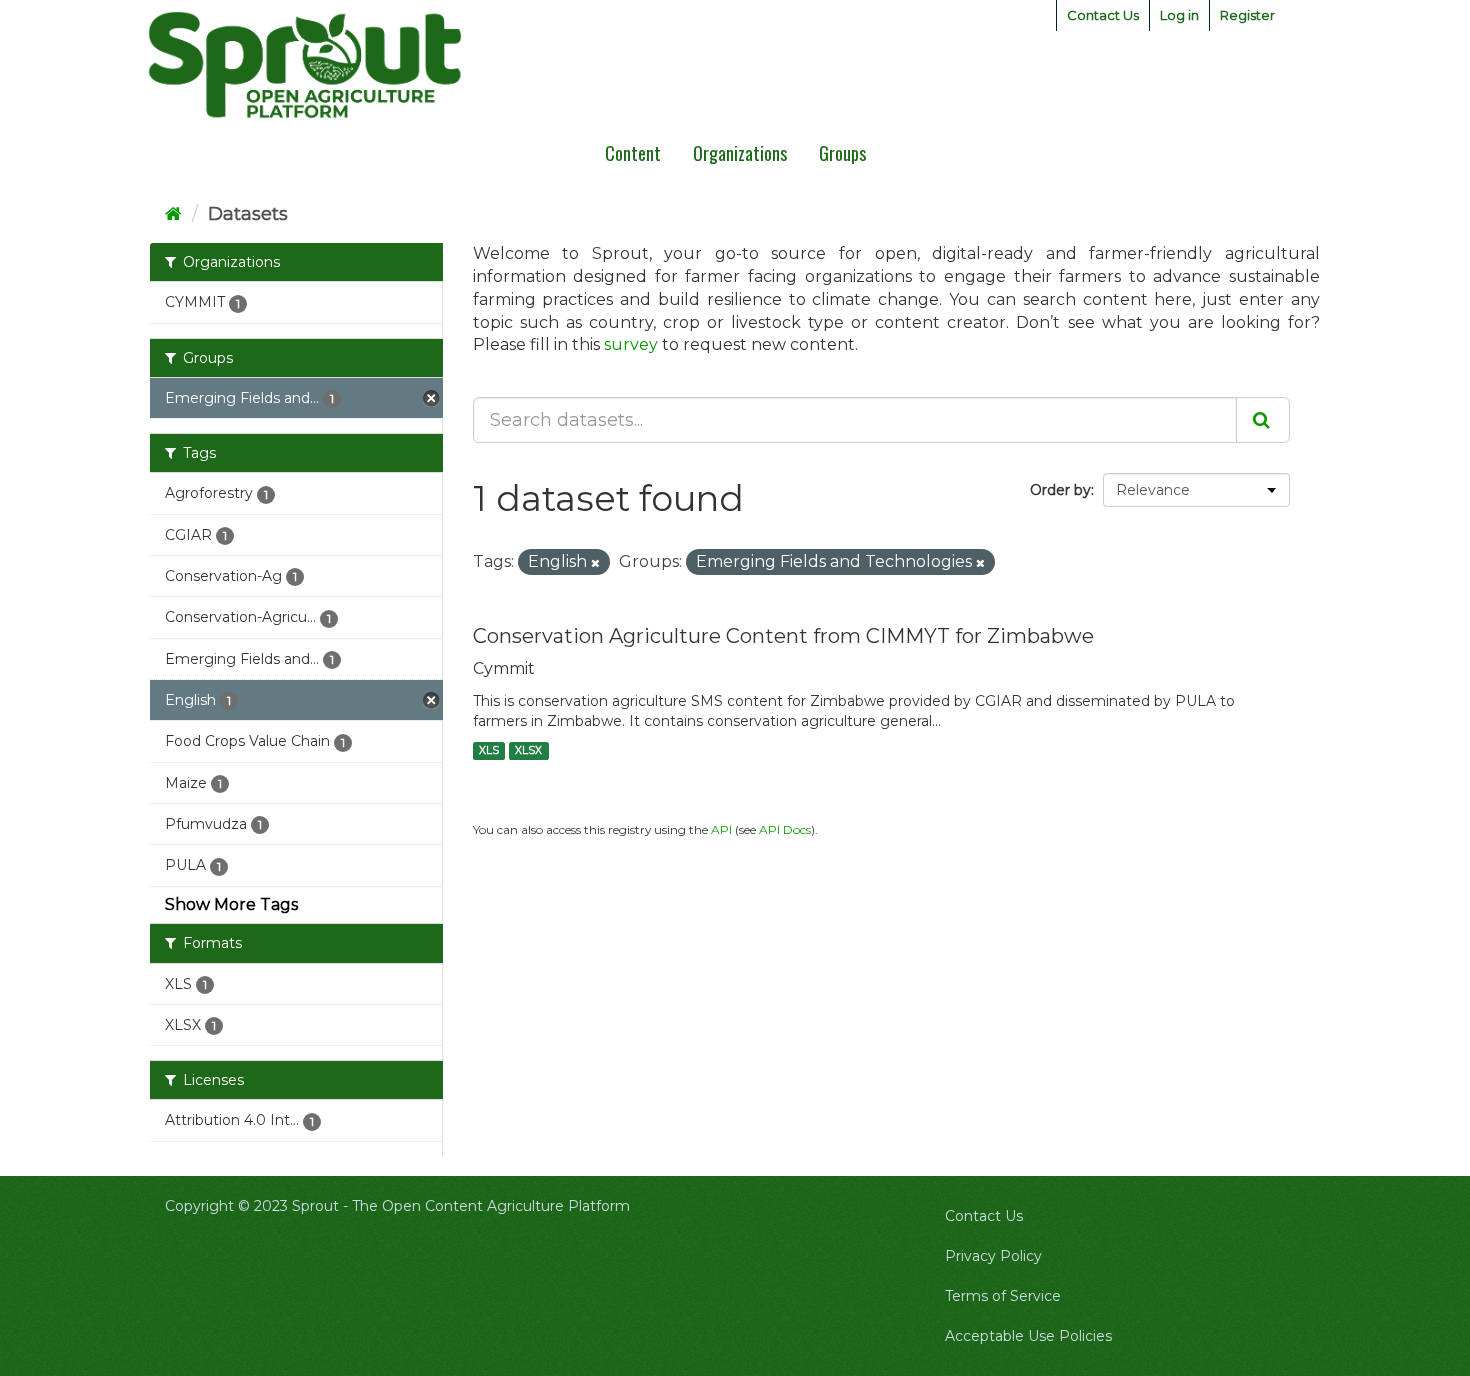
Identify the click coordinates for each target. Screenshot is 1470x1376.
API (721, 829)
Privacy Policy (993, 1256)
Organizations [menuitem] (740, 153)
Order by (1060, 490)
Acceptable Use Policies (1028, 1336)
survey (631, 344)
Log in (1179, 15)
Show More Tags (231, 904)
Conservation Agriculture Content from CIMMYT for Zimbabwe (783, 636)
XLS (489, 750)
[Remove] (595, 563)
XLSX (528, 750)
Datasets (248, 214)
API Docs (785, 829)
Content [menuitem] (633, 153)
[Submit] (1263, 420)
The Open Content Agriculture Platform (491, 1206)
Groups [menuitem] (842, 153)
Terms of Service (1003, 1296)
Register (1247, 15)
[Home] (173, 214)
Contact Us (1103, 15)
